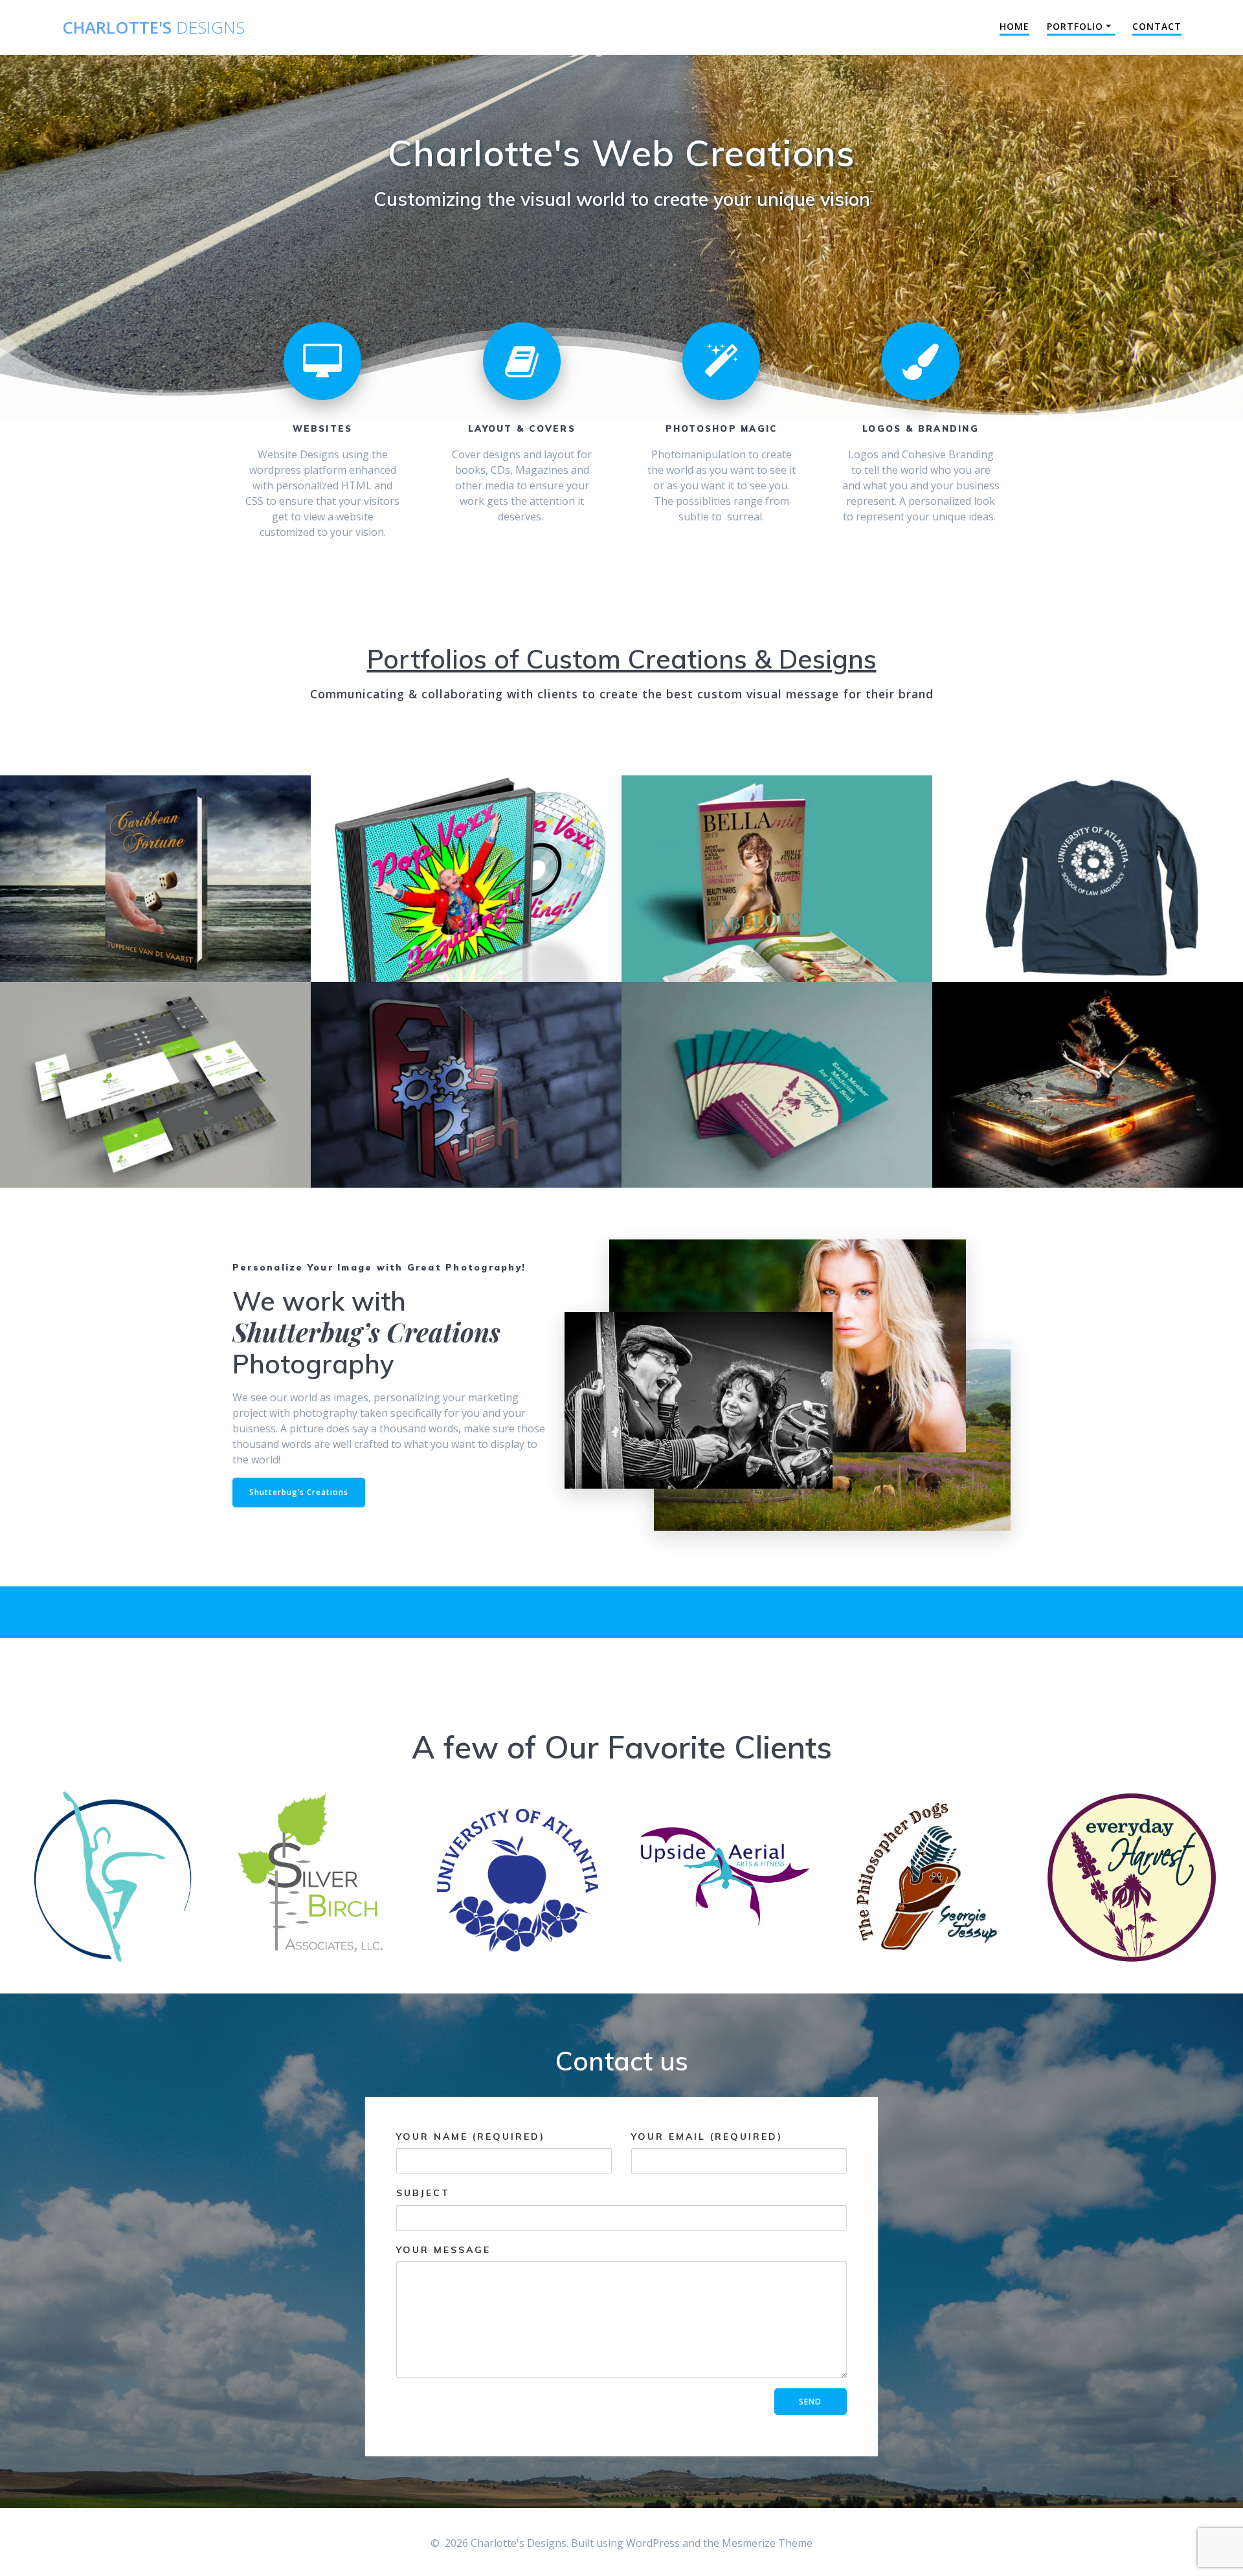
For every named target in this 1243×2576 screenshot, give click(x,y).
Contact (1157, 26)
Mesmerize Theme (767, 2543)
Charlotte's (153, 28)
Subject (423, 2193)
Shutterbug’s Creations (299, 1492)
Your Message (443, 2250)
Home (1014, 26)
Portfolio (1075, 26)
